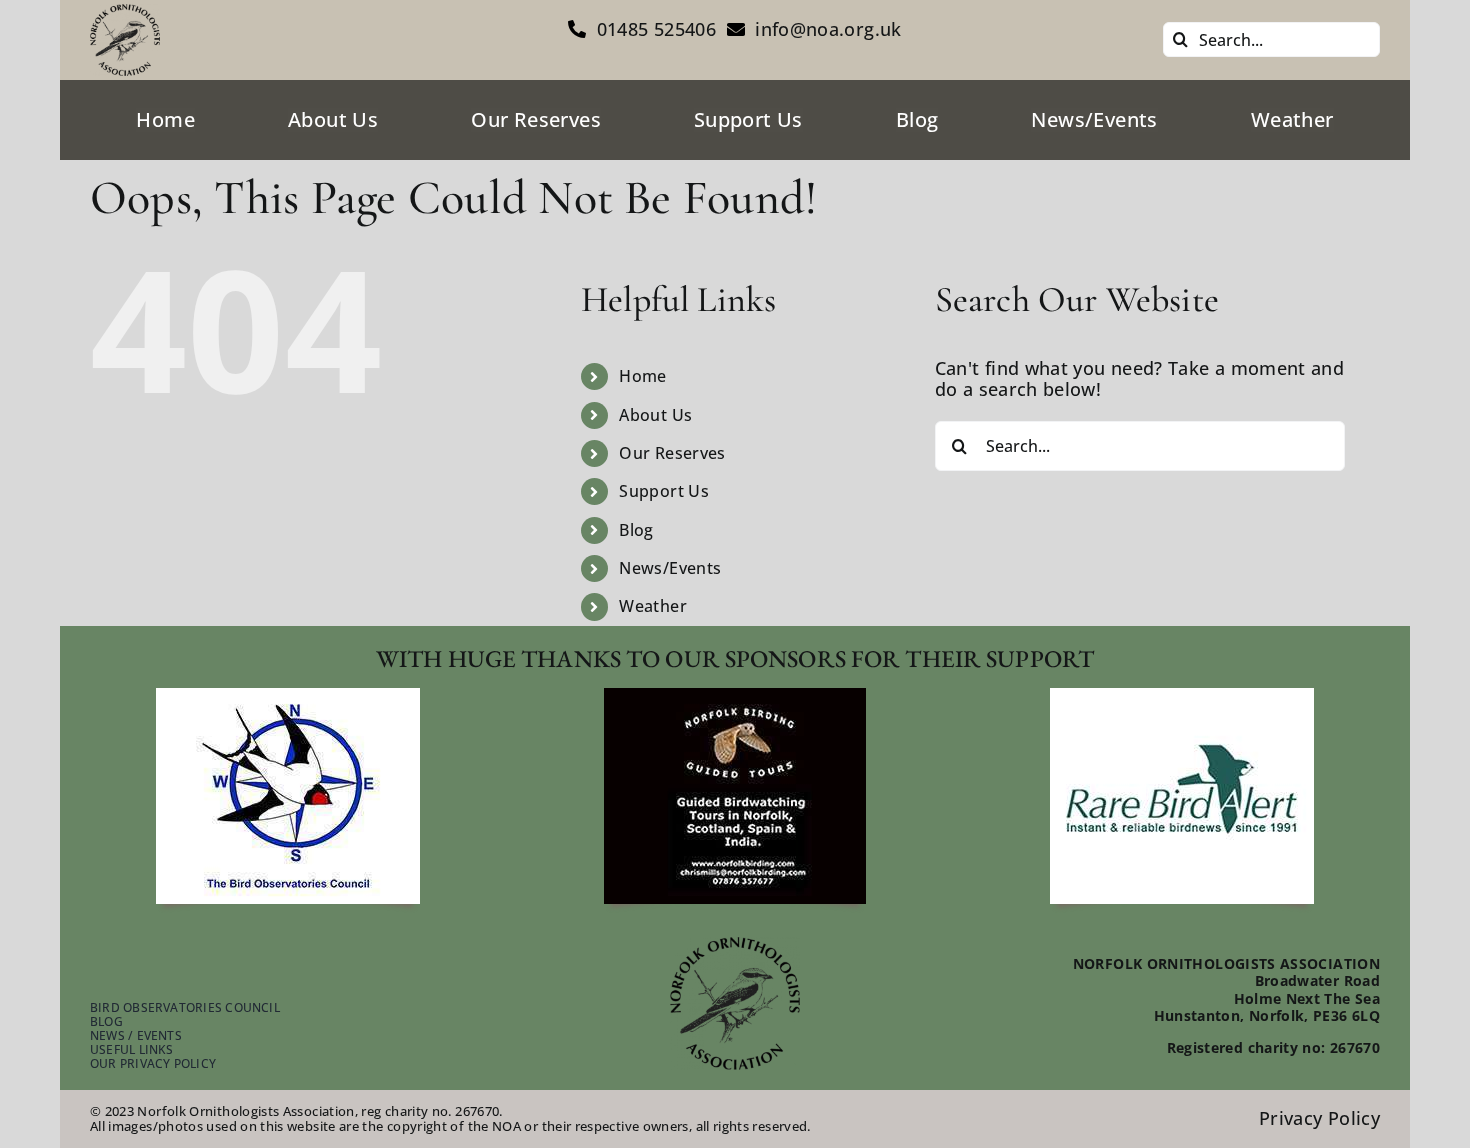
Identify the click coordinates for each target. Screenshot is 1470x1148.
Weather (653, 606)
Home (642, 376)
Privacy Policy (1319, 1118)
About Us (655, 415)
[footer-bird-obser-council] (288, 697)
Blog (636, 530)
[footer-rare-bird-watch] (1182, 697)
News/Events (670, 568)
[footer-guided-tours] (735, 697)
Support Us (664, 491)
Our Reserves (672, 453)
